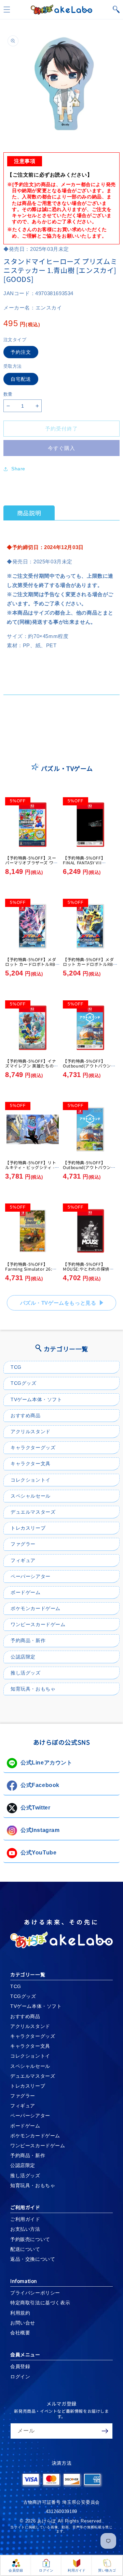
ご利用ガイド (25, 2219)
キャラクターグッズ (33, 1448)
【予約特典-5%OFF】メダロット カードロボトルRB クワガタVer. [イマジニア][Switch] (31, 967)
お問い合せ (23, 2323)
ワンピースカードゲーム (38, 1624)
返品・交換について (33, 2259)
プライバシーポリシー (35, 2293)
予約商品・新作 (28, 1640)
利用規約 (20, 2313)
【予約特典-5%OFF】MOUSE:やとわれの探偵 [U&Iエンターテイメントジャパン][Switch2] (89, 1271)
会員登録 (20, 2366)
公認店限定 (23, 1657)
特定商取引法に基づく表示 (40, 2303)
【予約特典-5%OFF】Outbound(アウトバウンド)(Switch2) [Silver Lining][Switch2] (90, 1068)
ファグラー (23, 1544)
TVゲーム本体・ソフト (36, 1399)
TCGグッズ (24, 1383)
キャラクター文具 (31, 1464)
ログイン (20, 2377)
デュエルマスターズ (33, 1512)
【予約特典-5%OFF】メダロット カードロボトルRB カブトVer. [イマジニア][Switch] (88, 967)
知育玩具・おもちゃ (33, 1689)
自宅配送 (21, 379)
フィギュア (23, 1560)
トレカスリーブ (28, 1528)
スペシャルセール (31, 1496)
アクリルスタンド (31, 1431)
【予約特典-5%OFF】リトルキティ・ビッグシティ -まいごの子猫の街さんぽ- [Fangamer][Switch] (32, 1170)
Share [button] (18, 469)
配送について (25, 2249)
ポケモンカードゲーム (36, 1608)
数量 (8, 394)
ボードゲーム (26, 1592)
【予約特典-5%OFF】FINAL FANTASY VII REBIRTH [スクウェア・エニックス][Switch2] (89, 865)
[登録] (105, 2431)
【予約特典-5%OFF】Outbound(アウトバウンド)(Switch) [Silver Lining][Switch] (90, 1170)
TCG (16, 1367)
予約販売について (30, 2239)
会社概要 (20, 2333)
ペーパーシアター (31, 1576)
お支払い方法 (25, 2229)
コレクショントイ (31, 1480)
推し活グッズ (26, 1673)
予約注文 (21, 352)
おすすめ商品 (26, 1415)
